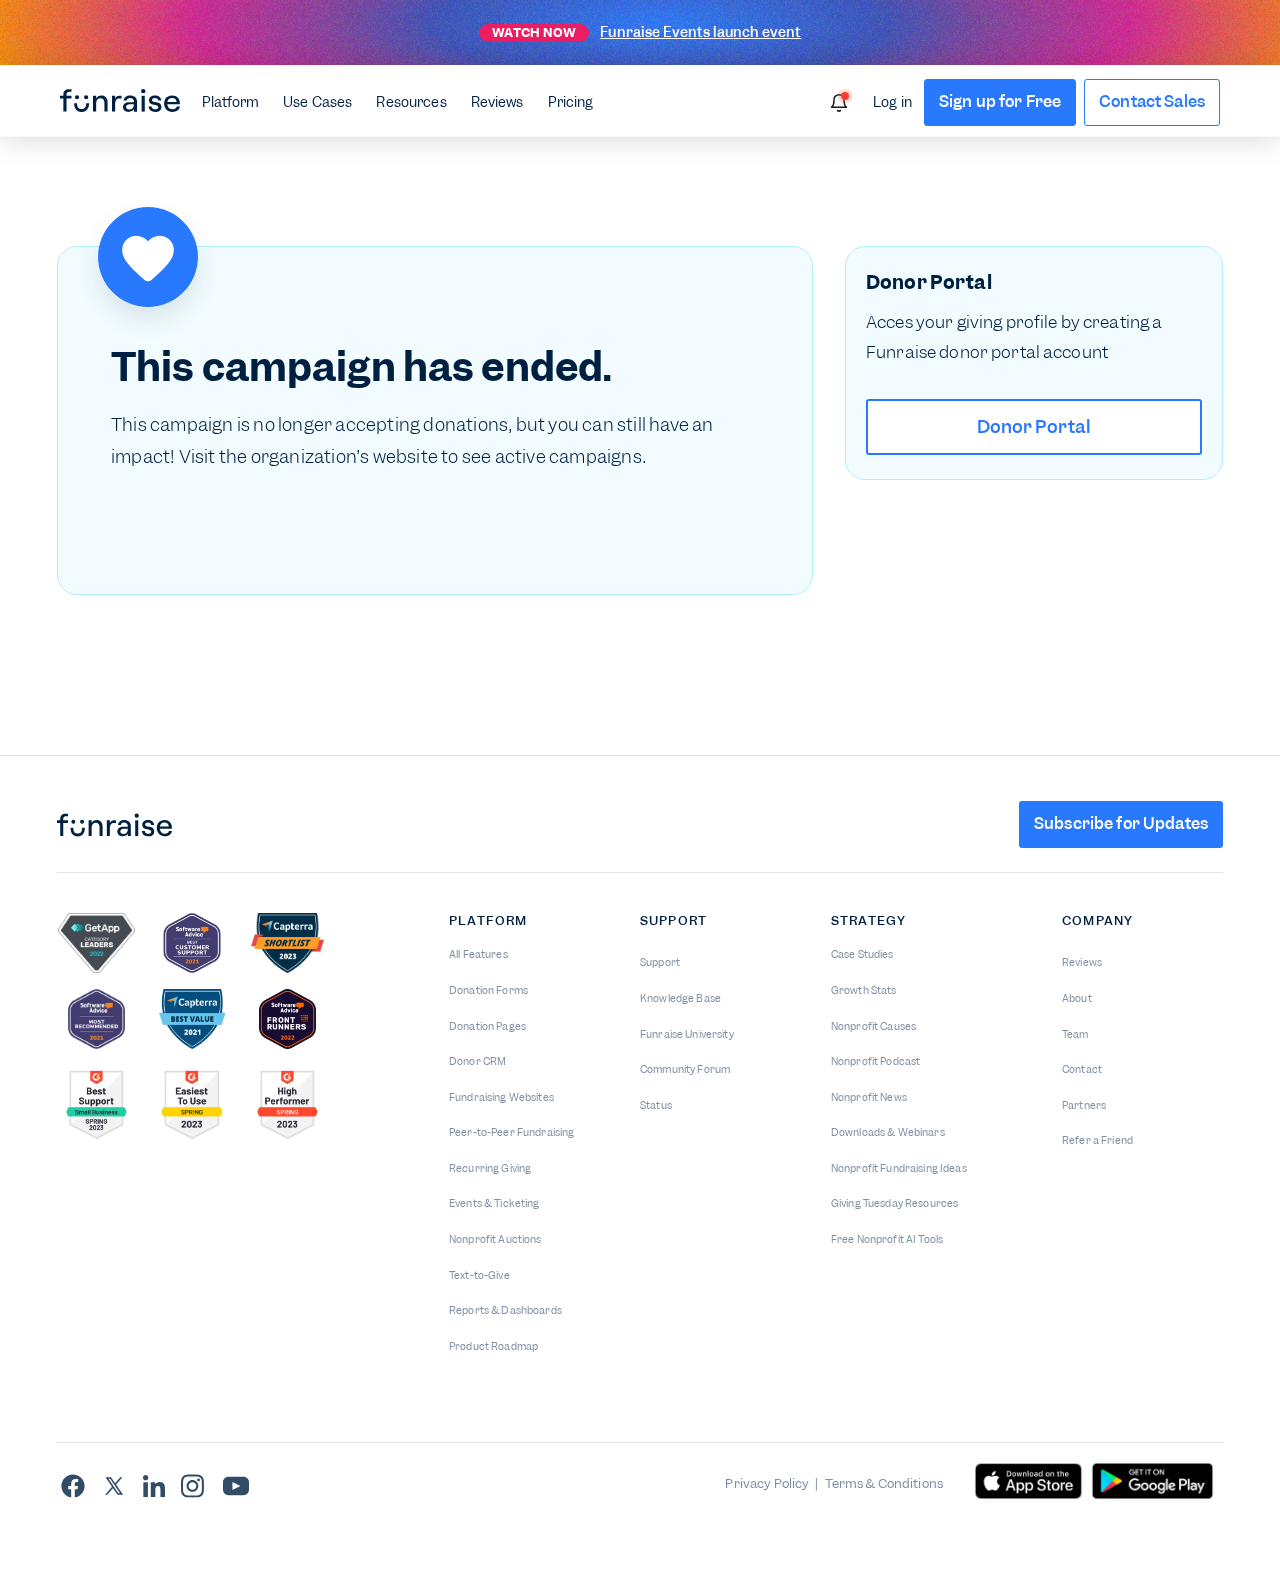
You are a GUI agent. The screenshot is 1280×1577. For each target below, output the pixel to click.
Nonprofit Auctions (495, 1239)
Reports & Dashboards (505, 1310)
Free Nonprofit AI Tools (887, 1239)
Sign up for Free (1000, 101)
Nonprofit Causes (873, 1026)
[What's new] (839, 103)
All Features (478, 954)
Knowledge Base (680, 998)
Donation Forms (488, 990)
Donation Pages (487, 1026)
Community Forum (685, 1069)
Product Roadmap (493, 1346)
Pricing (571, 102)
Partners (1084, 1105)
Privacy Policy (767, 1483)
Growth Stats (864, 990)
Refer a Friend (1097, 1140)
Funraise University (687, 1034)
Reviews (497, 102)
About (1077, 998)
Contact (1082, 1069)
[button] (230, 101)
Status (656, 1105)
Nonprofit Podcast (875, 1061)
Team (1075, 1034)
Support (660, 962)
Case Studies (862, 954)
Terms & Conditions (884, 1483)
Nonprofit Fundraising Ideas (899, 1168)
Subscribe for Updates (1121, 823)
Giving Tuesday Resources (894, 1203)
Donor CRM (477, 1061)
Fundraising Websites (501, 1097)
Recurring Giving (490, 1168)
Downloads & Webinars (888, 1132)
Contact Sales (1152, 101)
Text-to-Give (479, 1275)
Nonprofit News (869, 1097)
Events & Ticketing (494, 1203)
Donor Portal (1034, 426)
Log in (892, 102)
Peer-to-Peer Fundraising (511, 1132)
